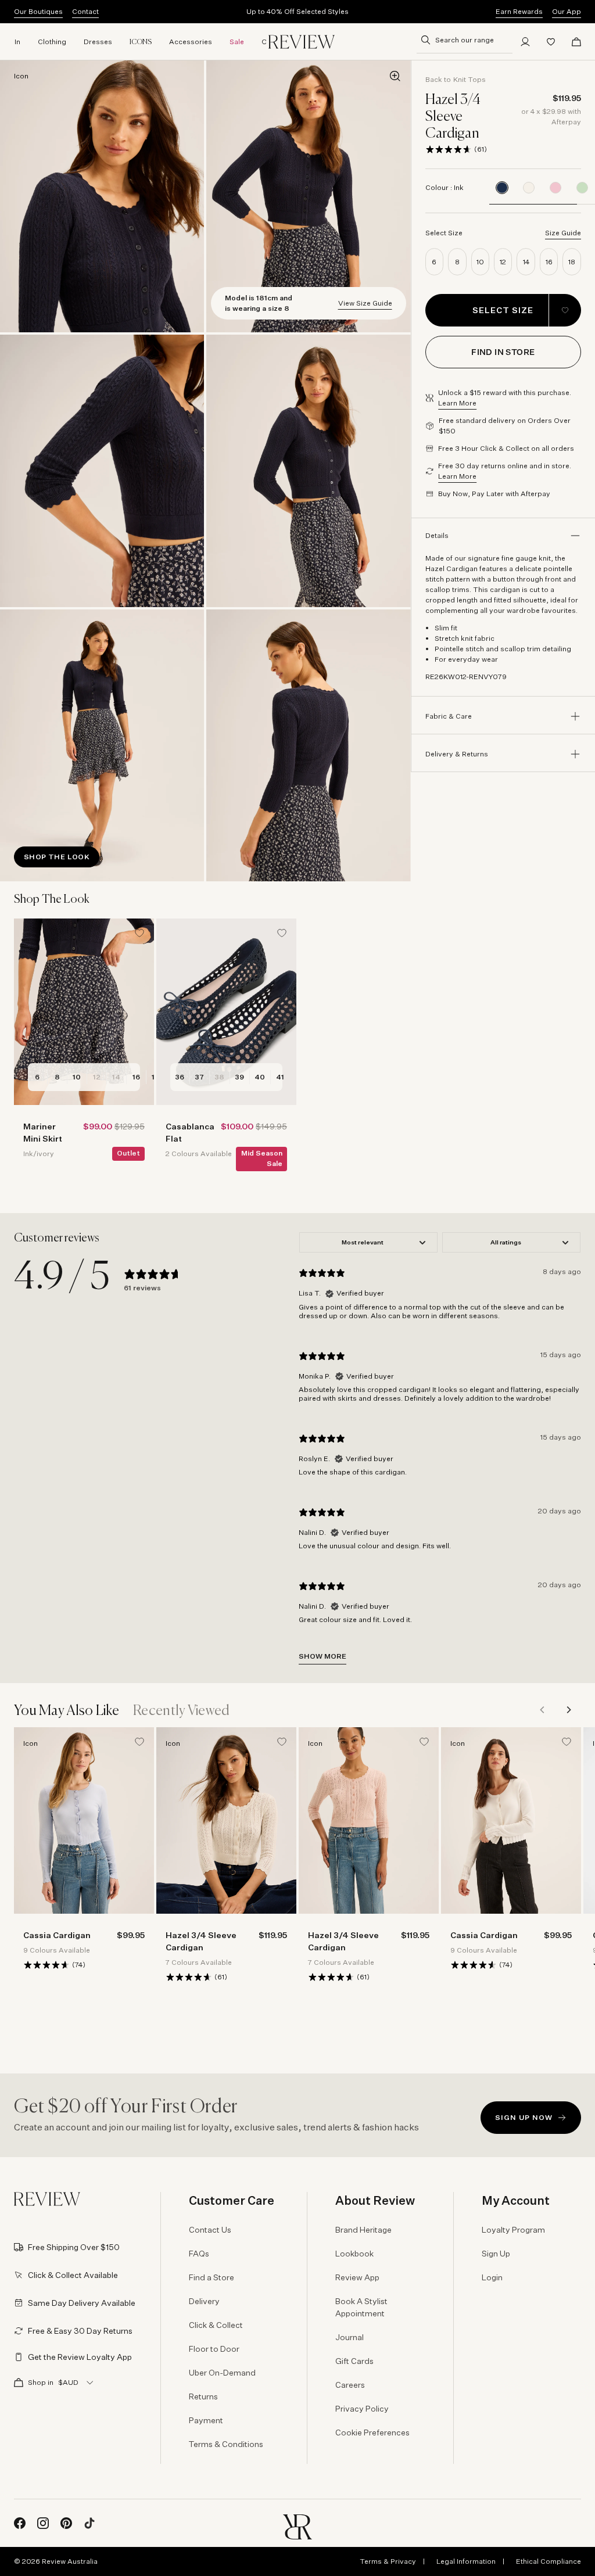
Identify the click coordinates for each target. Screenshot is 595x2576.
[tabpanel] (440, 1448)
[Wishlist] (551, 42)
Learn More (457, 403)
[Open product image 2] (308, 196)
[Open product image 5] (102, 745)
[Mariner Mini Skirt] (84, 1012)
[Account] (525, 42)
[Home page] (302, 42)
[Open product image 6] (308, 745)
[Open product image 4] (308, 471)
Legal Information (466, 2561)
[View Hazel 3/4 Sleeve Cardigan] (529, 188)
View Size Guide (365, 303)
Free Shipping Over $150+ (297, 11)
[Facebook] (20, 2523)
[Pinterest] (66, 2523)
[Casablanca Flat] (226, 1012)
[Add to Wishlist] (565, 310)
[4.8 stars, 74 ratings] (46, 1965)
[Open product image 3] (102, 471)
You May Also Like (67, 1711)
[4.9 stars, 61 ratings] (449, 149)
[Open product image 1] (102, 196)
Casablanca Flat (189, 1132)
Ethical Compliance (549, 2561)
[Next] (568, 1710)
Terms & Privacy (388, 2561)
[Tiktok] (89, 2523)
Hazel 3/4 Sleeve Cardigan (201, 1941)
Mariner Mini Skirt (43, 1132)
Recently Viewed (182, 1711)
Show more (322, 1656)
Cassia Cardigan (57, 1935)
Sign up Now (524, 2117)
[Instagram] (43, 2523)
